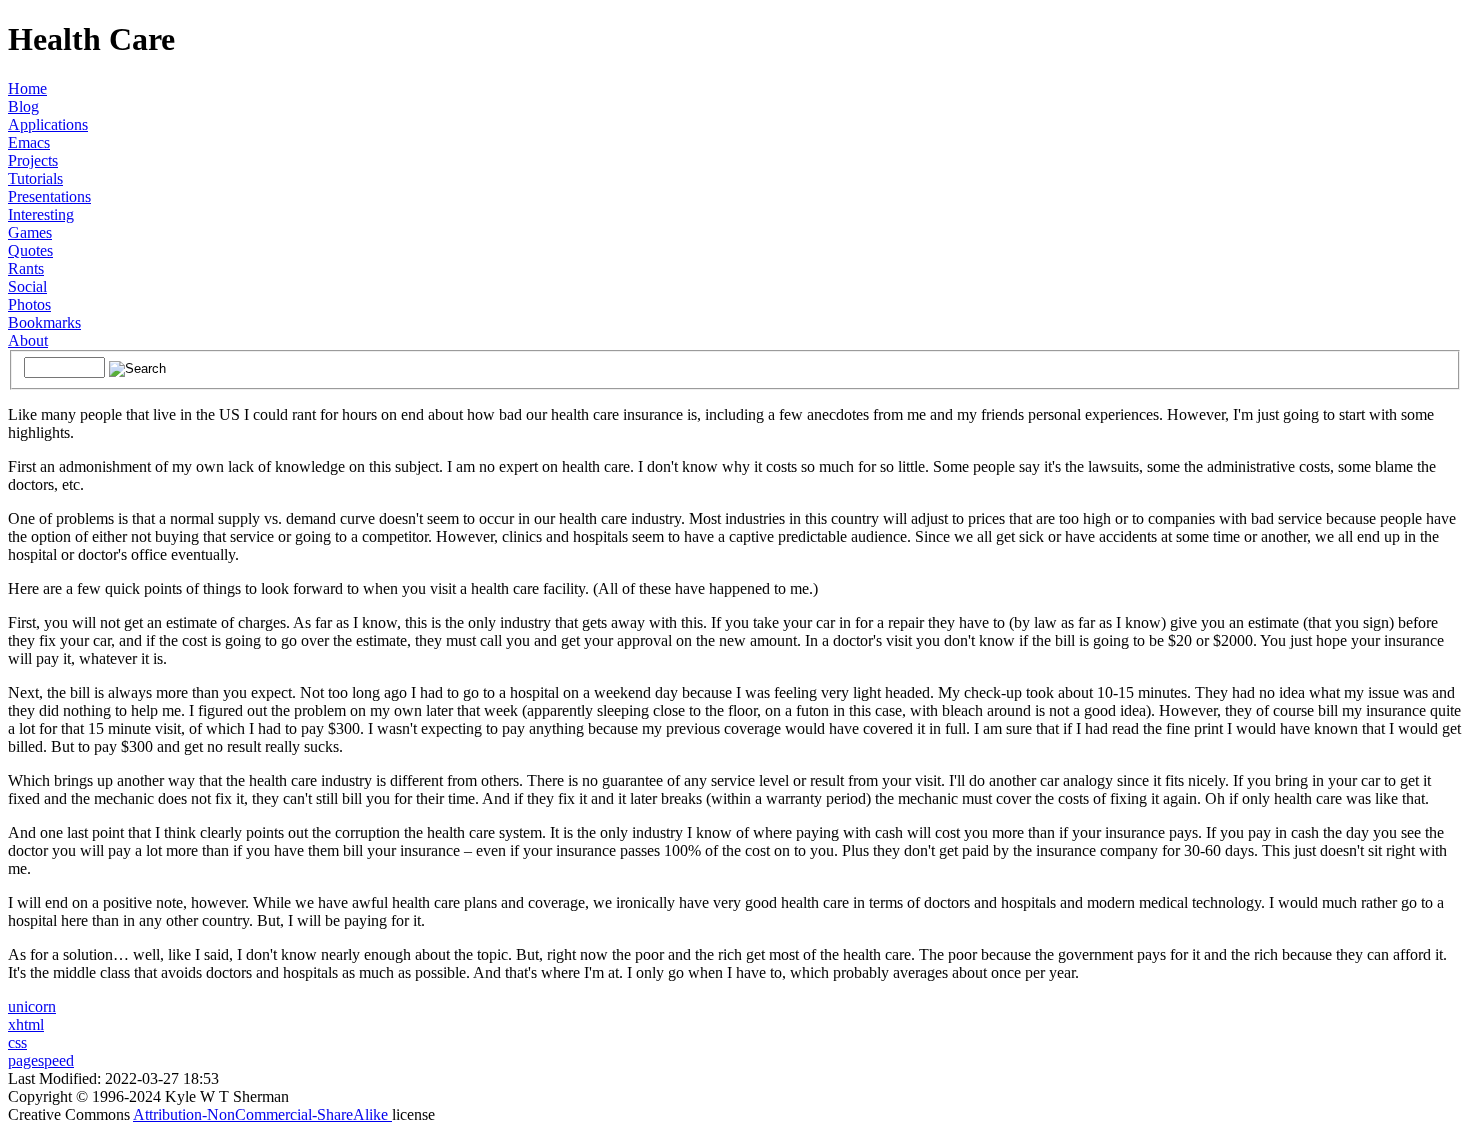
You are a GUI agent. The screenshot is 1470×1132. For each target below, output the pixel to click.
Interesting (41, 214)
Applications (48, 124)
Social (27, 286)
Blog (23, 106)
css (17, 1042)
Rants (26, 268)
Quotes (30, 250)
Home (27, 88)
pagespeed (41, 1060)
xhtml (26, 1024)
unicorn (32, 1006)
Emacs (29, 142)
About (28, 340)
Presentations (49, 196)
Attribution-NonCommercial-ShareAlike (262, 1114)
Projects (33, 160)
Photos (29, 304)
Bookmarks (44, 322)
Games (30, 232)
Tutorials (35, 178)
